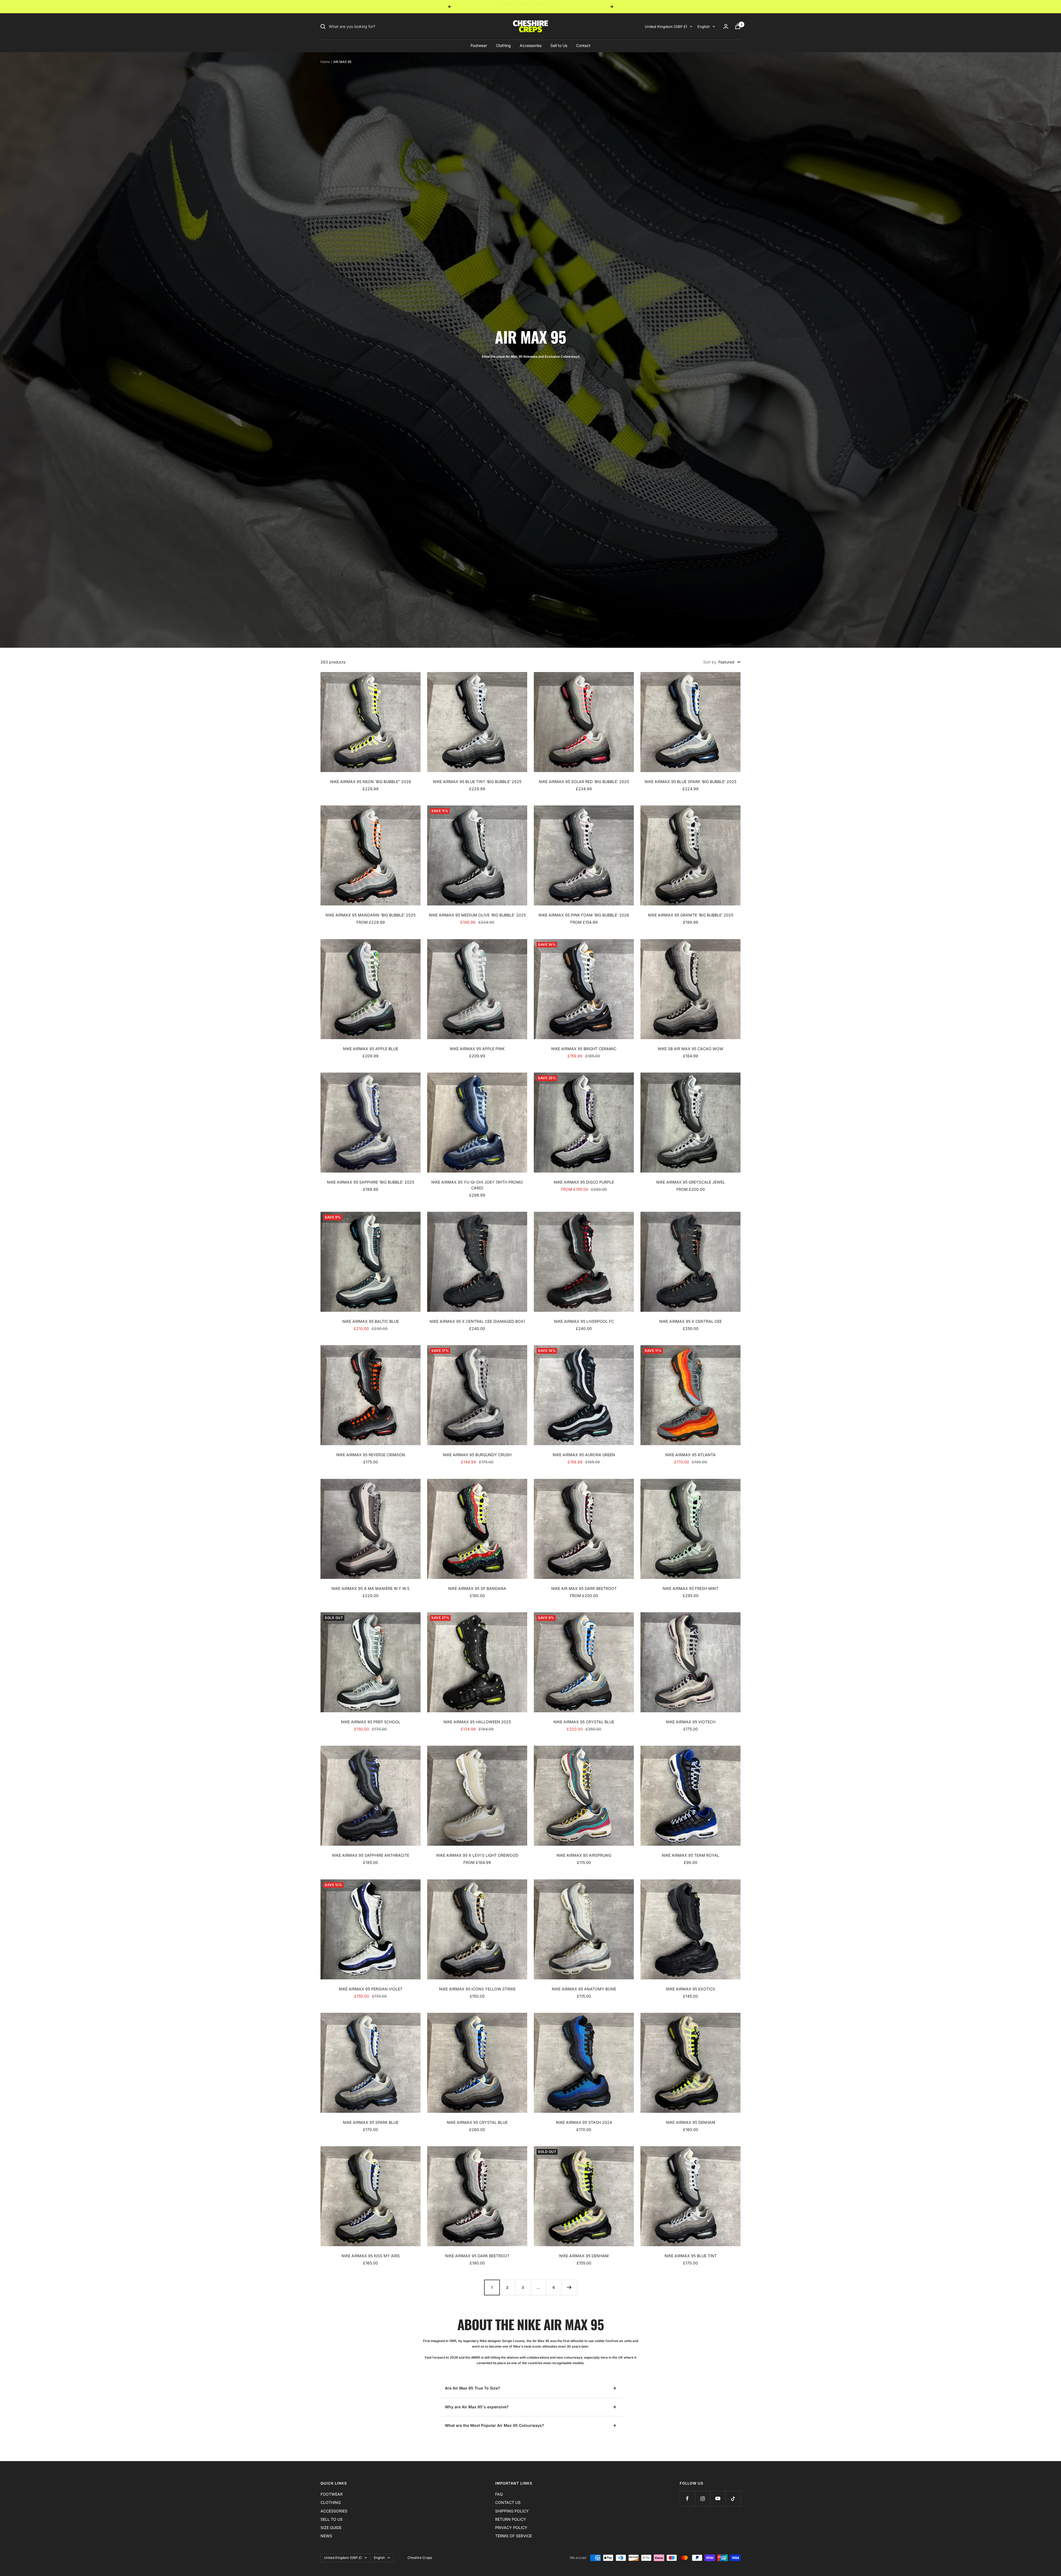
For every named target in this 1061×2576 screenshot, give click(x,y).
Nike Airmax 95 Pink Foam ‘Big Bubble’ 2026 (584, 915)
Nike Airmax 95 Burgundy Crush (477, 1455)
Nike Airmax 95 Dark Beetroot (477, 2256)
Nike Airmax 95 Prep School (371, 1722)
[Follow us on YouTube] (718, 2499)
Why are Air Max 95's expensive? (477, 2407)
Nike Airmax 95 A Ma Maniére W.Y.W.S (371, 1588)
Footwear (479, 45)
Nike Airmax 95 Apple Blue (371, 1049)
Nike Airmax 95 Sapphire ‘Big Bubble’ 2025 (371, 1182)
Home (325, 62)
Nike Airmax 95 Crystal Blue (584, 1722)
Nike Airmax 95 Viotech (691, 1722)
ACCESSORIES (334, 2511)
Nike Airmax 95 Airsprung (584, 1855)
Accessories (531, 45)
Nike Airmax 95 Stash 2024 (584, 2122)
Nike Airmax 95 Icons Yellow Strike (477, 1989)
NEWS (326, 2536)
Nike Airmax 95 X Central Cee (690, 1321)
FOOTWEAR (332, 2494)
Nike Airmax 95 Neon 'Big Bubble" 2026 (371, 782)
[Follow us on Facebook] (687, 2499)
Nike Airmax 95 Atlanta (690, 1455)
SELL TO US (332, 2519)
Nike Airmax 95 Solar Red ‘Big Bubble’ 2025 (584, 782)
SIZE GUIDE (331, 2528)
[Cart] (738, 26)
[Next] (569, 2287)
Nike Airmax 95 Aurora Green (584, 1455)
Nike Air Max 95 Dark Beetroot (584, 1588)
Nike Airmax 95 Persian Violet (371, 1989)
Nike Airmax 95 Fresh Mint (690, 1588)
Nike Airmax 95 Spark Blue (371, 2122)
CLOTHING (331, 2502)
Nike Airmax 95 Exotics (690, 1989)
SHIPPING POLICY (512, 2511)
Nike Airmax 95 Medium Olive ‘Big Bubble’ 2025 (477, 915)
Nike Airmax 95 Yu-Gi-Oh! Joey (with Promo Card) (477, 1185)
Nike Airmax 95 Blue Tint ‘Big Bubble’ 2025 (477, 782)
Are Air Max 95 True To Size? (472, 2388)
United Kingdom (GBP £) (666, 27)
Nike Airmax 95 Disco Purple (584, 1182)
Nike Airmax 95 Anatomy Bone (584, 1989)
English (704, 27)
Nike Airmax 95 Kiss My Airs (371, 2256)
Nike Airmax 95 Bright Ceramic (584, 1049)
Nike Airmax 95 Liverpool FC (584, 1321)
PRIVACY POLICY (511, 2528)
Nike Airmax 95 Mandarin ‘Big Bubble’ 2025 (371, 915)
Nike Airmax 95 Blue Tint (691, 2256)
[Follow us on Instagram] (702, 2499)
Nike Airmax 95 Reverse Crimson (371, 1455)
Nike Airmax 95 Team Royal (690, 1855)
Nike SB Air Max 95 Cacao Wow (691, 1049)
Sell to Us (559, 45)
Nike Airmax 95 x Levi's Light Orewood (477, 1855)
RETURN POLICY (511, 2519)
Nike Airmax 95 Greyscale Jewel (691, 1182)
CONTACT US (508, 2502)
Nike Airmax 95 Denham (691, 2122)
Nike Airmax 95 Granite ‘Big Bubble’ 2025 (691, 915)
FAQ (499, 2494)
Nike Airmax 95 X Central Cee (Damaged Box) (477, 1321)
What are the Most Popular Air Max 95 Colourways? (494, 2425)
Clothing (503, 45)
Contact (583, 45)
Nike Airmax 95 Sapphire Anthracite (371, 1855)
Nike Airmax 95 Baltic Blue (371, 1321)
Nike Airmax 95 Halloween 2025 (477, 1722)
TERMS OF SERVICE (514, 2536)
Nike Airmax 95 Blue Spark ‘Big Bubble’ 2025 (690, 782)
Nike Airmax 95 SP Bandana (477, 1588)
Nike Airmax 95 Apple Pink (477, 1049)
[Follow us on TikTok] (733, 2499)
